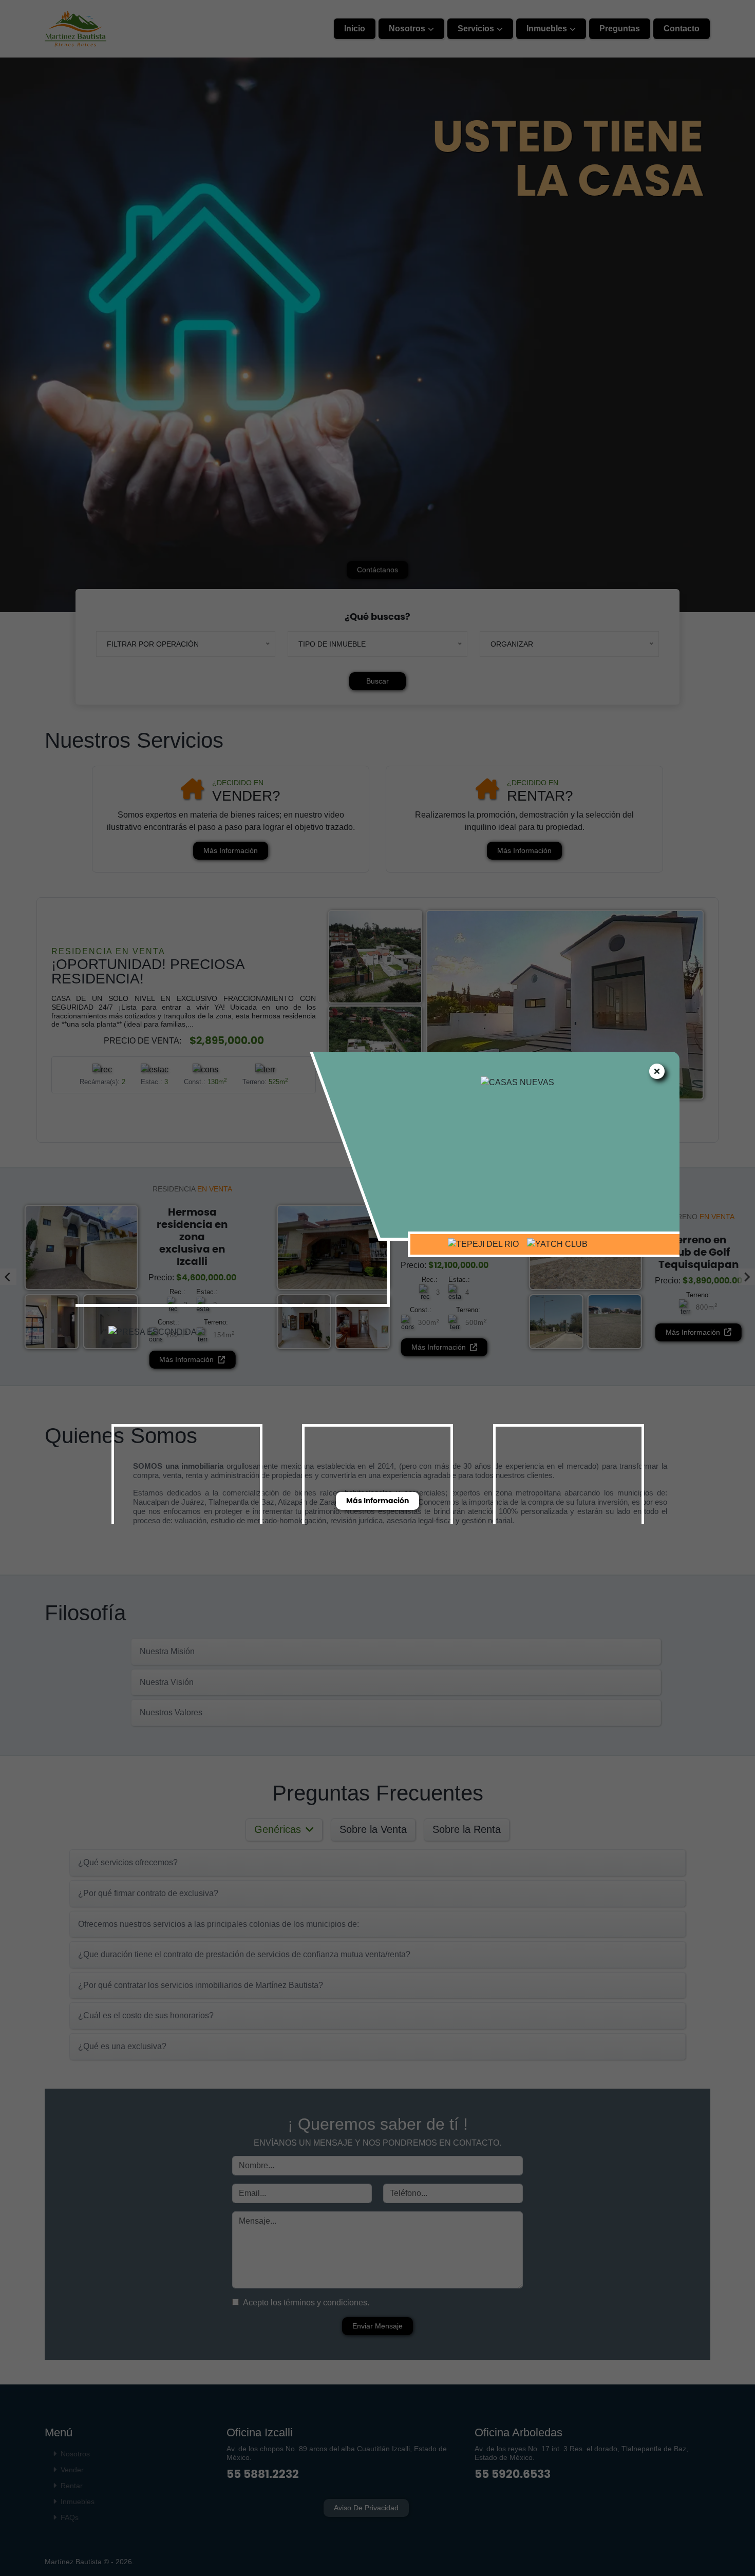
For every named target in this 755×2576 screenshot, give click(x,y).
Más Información (377, 1501)
